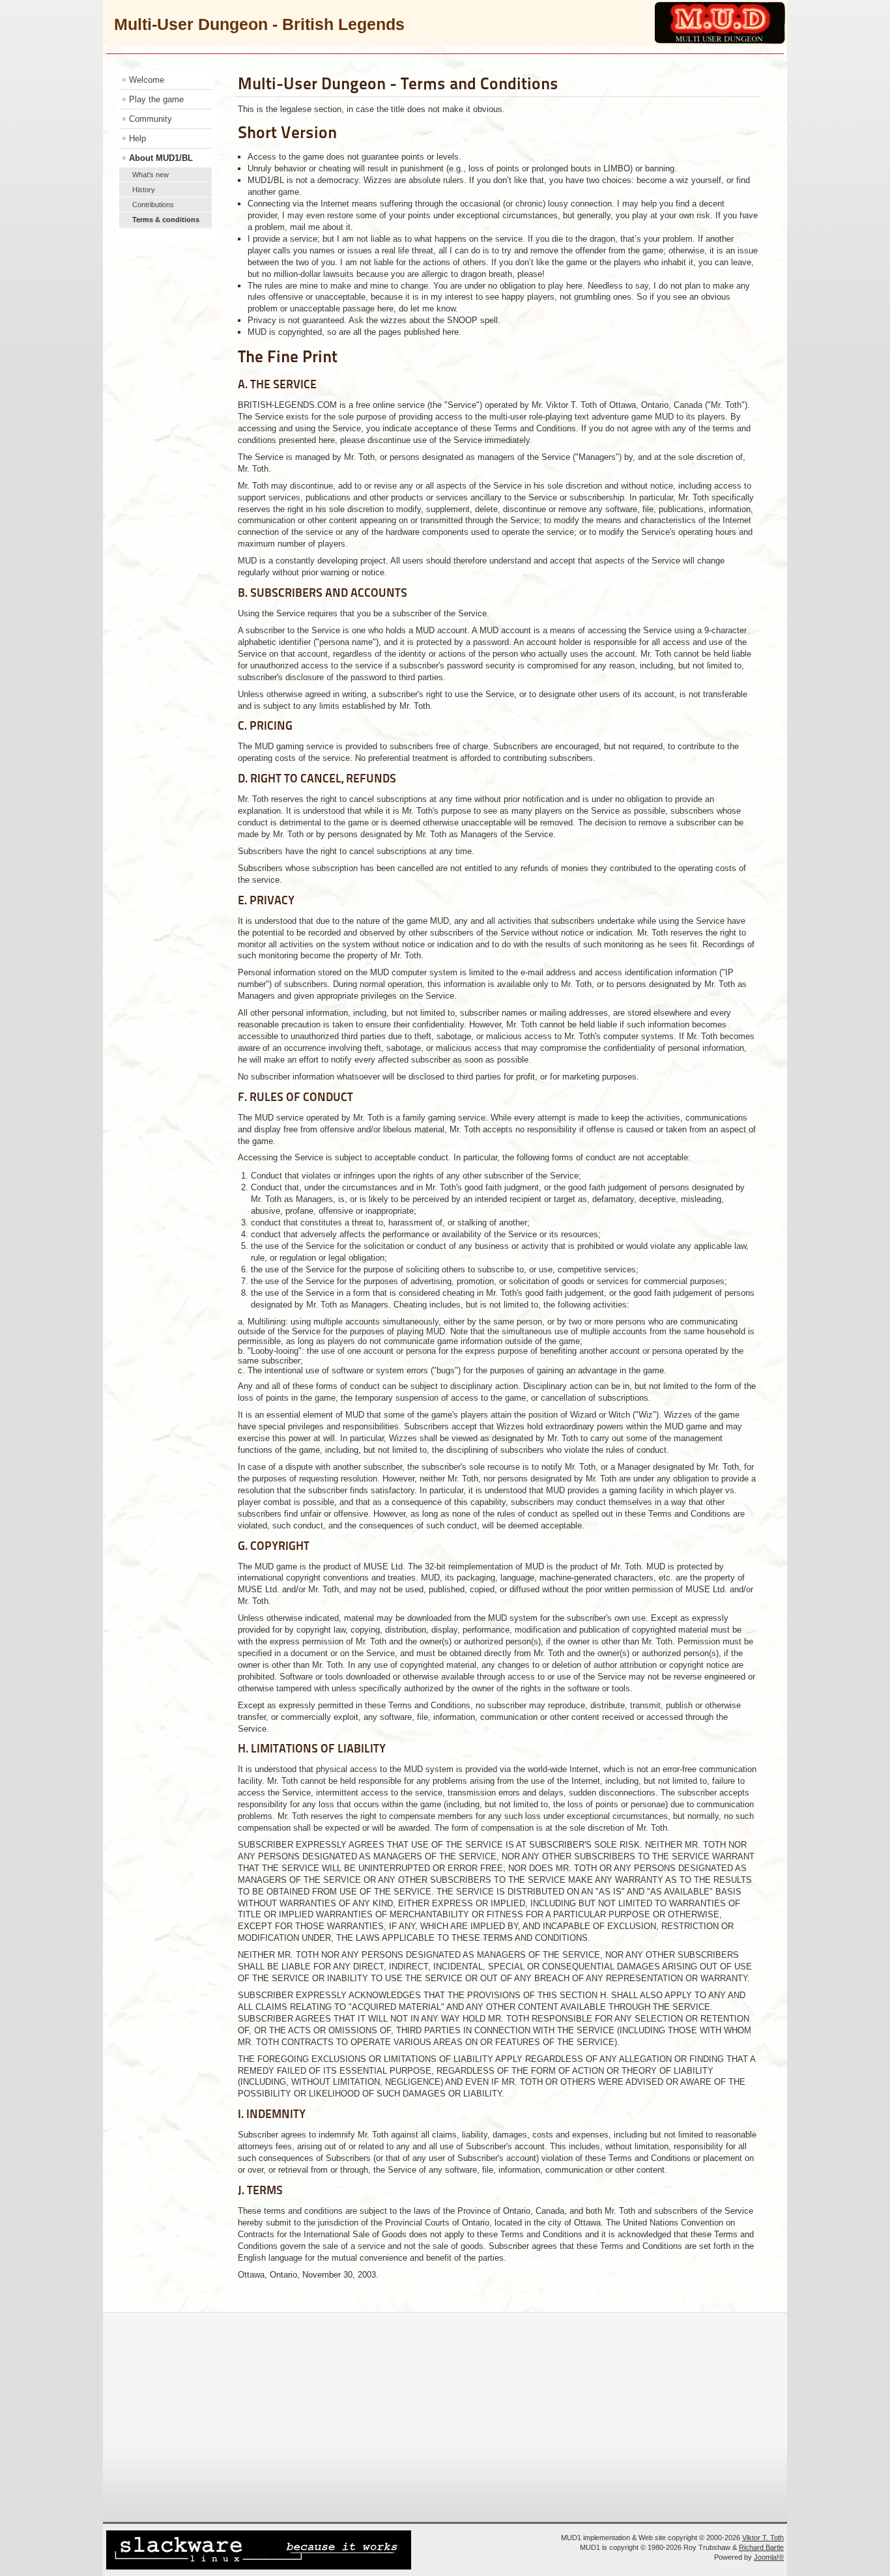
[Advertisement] (442, 2416)
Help (137, 138)
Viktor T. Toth (763, 2538)
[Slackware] (259, 2567)
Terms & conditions (166, 220)
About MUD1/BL (161, 158)
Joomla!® (769, 2557)
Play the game (156, 99)
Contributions (153, 205)
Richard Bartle (761, 2547)
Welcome (147, 80)
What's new (151, 175)
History (144, 190)
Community (151, 119)
